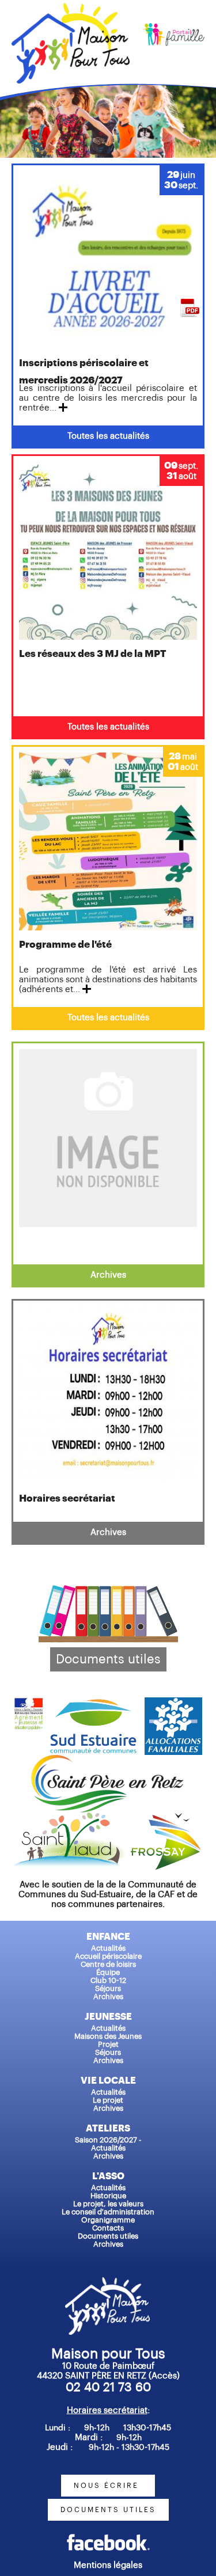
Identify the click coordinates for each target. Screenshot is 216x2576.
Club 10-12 (108, 1980)
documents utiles (108, 2510)
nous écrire (108, 2486)
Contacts (108, 2228)
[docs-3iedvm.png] (108, 1590)
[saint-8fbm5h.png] (72, 1817)
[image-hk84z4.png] (108, 2538)
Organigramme (108, 2220)
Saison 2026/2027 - (108, 2140)
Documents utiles (108, 1659)
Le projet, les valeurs (108, 2204)
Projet (108, 2044)
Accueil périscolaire (108, 1956)
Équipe (108, 1972)
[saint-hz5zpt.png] (108, 1760)
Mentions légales (108, 2565)
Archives (108, 1275)
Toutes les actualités (108, 436)
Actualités (108, 1948)
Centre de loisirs (108, 1964)
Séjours (108, 1988)
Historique (108, 2196)
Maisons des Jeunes (108, 2036)
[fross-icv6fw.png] (167, 1817)
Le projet (108, 2100)
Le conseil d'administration (108, 2212)
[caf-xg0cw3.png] (173, 1702)
